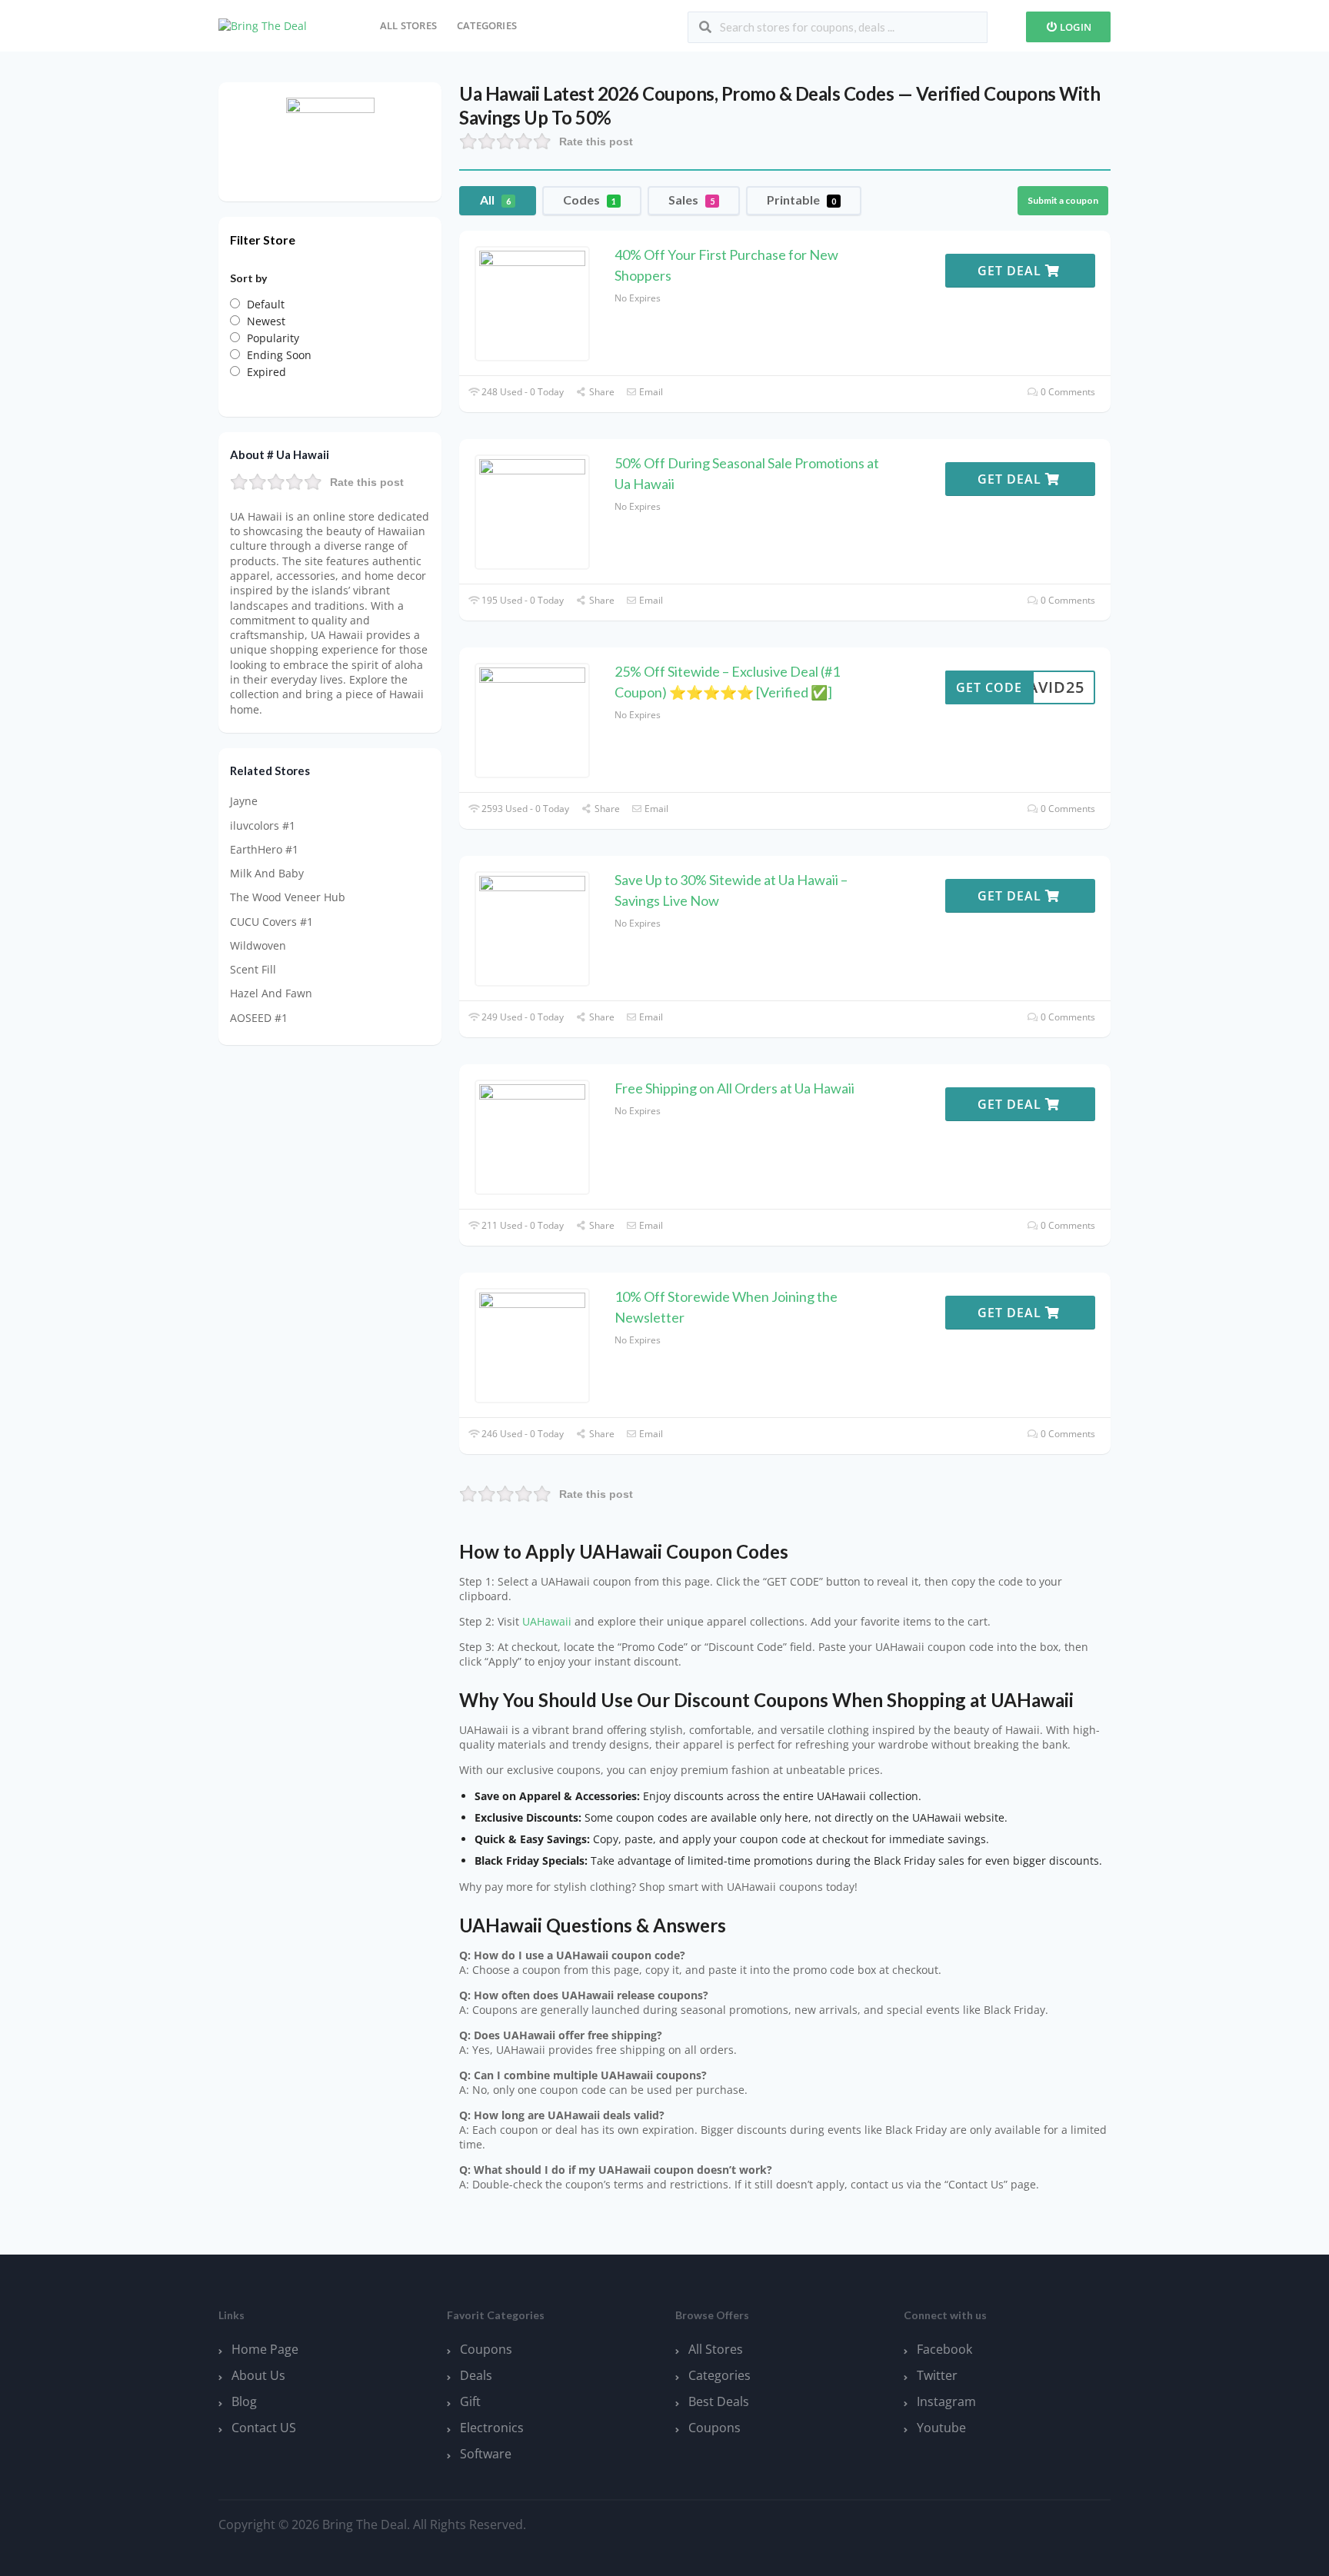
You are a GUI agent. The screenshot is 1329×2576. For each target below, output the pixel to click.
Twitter (937, 2375)
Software (486, 2454)
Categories (487, 25)
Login (1074, 27)
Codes (590, 200)
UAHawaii (547, 1622)
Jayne (244, 801)
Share (600, 392)
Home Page (265, 2349)
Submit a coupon (1063, 200)
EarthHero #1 (264, 849)
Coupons (486, 2349)
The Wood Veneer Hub (288, 897)
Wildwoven (258, 945)
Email (650, 392)
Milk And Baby (267, 873)
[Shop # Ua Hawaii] (330, 140)
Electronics (492, 2428)
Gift (470, 2401)
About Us (258, 2375)
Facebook (944, 2349)
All (495, 200)
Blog (244, 2401)
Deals (476, 2375)
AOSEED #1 (259, 1018)
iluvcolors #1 (263, 825)
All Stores (408, 25)
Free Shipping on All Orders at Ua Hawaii (734, 1088)
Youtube (941, 2428)
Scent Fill (253, 969)
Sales (691, 200)
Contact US (264, 2428)
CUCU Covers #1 (271, 922)
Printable (801, 200)
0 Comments (1067, 392)
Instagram (946, 2401)
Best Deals (719, 2401)
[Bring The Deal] (263, 25)
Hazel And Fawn (271, 993)
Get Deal (1011, 271)
